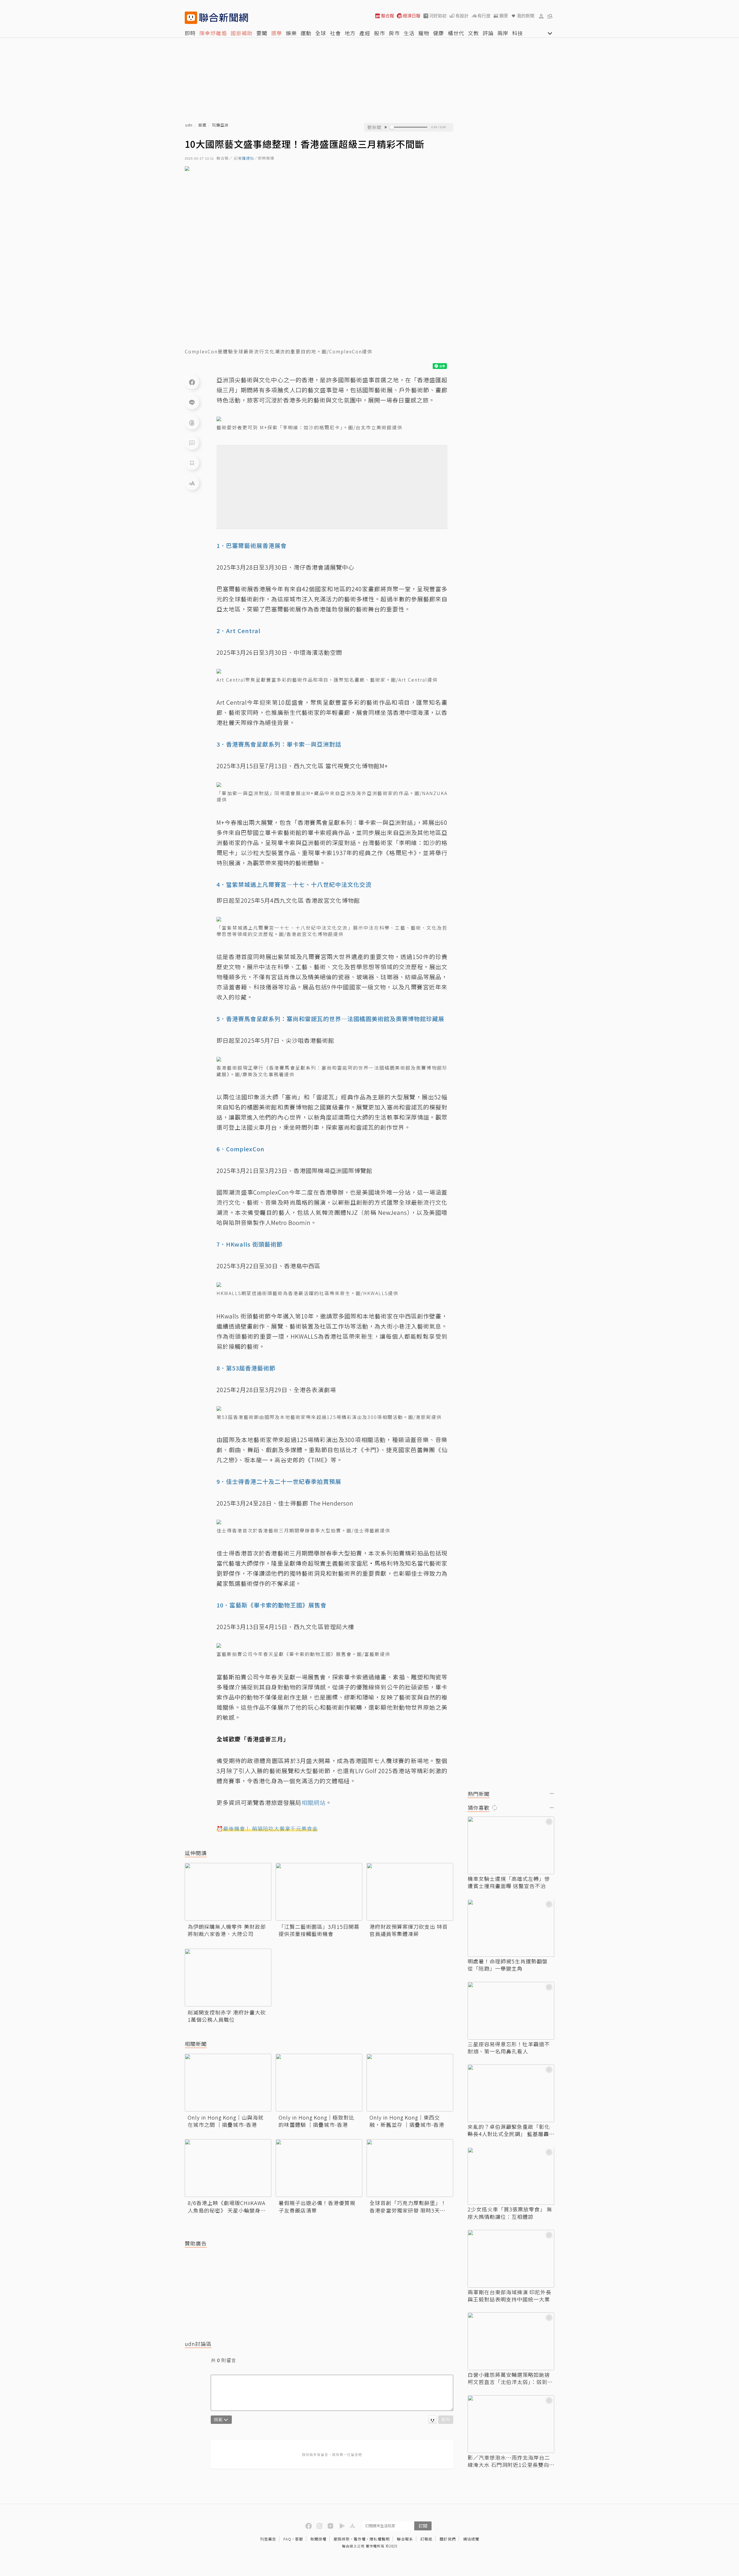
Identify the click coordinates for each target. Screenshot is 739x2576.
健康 (438, 33)
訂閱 (423, 2526)
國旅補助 (242, 33)
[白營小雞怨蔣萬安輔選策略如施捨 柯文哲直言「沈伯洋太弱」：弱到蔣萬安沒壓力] (511, 2341)
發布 (446, 2419)
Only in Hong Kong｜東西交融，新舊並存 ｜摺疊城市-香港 (407, 2121)
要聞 (262, 33)
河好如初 (438, 16)
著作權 (360, 2539)
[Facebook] (192, 382)
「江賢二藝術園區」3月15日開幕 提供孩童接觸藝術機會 (319, 1930)
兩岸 (503, 33)
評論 (488, 33)
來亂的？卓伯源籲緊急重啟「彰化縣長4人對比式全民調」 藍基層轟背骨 (509, 2130)
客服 (299, 2539)
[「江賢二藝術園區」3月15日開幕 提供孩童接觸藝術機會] (319, 1892)
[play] (386, 127)
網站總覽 (471, 2539)
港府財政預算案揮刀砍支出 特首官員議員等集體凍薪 (409, 1930)
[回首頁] (224, 18)
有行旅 (484, 16)
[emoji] (433, 2420)
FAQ (287, 2539)
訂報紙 (426, 2539)
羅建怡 (248, 158)
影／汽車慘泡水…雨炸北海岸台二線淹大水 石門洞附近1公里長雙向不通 (509, 2461)
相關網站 (313, 1802)
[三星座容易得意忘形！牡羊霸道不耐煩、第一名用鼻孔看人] (511, 2011)
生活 (409, 33)
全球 (321, 33)
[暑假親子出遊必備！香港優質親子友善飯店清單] (319, 2168)
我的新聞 (526, 16)
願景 (504, 16)
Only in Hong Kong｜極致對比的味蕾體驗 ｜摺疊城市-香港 (317, 2121)
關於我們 (448, 2539)
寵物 (424, 33)
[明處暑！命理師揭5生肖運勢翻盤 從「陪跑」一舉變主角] (511, 1928)
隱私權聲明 (380, 2539)
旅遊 (202, 125)
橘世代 (456, 33)
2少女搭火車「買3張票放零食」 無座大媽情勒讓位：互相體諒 (510, 2213)
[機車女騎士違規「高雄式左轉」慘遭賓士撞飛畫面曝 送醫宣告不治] (511, 1845)
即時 (190, 33)
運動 (306, 33)
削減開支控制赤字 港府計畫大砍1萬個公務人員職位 (227, 2016)
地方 (350, 33)
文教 (473, 33)
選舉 (277, 33)
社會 (335, 33)
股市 (380, 33)
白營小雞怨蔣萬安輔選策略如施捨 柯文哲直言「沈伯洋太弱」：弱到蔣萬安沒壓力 (510, 2378)
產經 (365, 33)
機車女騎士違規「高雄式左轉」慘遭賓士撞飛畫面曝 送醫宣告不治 (509, 1882)
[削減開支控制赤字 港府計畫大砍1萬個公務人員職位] (228, 1978)
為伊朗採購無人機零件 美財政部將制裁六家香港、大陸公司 (227, 1930)
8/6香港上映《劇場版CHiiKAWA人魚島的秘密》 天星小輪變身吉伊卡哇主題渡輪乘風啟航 (227, 2206)
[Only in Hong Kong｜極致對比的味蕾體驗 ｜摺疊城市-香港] (319, 2083)
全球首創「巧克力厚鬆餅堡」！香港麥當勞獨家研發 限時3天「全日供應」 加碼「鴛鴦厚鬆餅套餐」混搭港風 (409, 2206)
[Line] (192, 402)
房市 (394, 33)
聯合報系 (405, 2539)
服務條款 (342, 2539)
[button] (541, 16)
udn (189, 125)
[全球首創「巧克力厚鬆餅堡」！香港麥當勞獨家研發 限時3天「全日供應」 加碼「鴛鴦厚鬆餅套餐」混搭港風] (410, 2168)
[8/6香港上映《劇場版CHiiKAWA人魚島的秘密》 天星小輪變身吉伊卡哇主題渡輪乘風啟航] (228, 2168)
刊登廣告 (268, 2539)
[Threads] (192, 422)
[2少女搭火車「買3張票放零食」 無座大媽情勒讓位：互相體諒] (511, 2176)
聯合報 (388, 16)
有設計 (462, 16)
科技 (518, 33)
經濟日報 (412, 16)
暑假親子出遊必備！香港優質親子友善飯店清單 (317, 2206)
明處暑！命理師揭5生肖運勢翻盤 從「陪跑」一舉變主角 (508, 1965)
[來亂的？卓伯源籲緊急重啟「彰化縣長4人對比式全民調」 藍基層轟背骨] (511, 2093)
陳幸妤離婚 (213, 33)
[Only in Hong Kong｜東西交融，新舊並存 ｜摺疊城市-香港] (410, 2083)
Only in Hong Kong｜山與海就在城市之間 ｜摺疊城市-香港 (226, 2121)
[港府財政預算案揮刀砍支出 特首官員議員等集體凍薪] (410, 1892)
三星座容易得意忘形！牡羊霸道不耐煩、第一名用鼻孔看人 (509, 2048)
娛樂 (291, 33)
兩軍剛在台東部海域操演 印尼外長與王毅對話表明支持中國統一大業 (510, 2296)
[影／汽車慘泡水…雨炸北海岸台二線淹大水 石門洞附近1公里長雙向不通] (511, 2424)
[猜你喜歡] (552, 1808)
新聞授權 (318, 2539)
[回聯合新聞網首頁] (191, 18)
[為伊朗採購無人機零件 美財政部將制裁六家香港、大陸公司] (228, 1892)
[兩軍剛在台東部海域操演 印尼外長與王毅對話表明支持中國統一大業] (511, 2259)
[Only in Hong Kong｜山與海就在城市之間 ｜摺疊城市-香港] (228, 2083)
